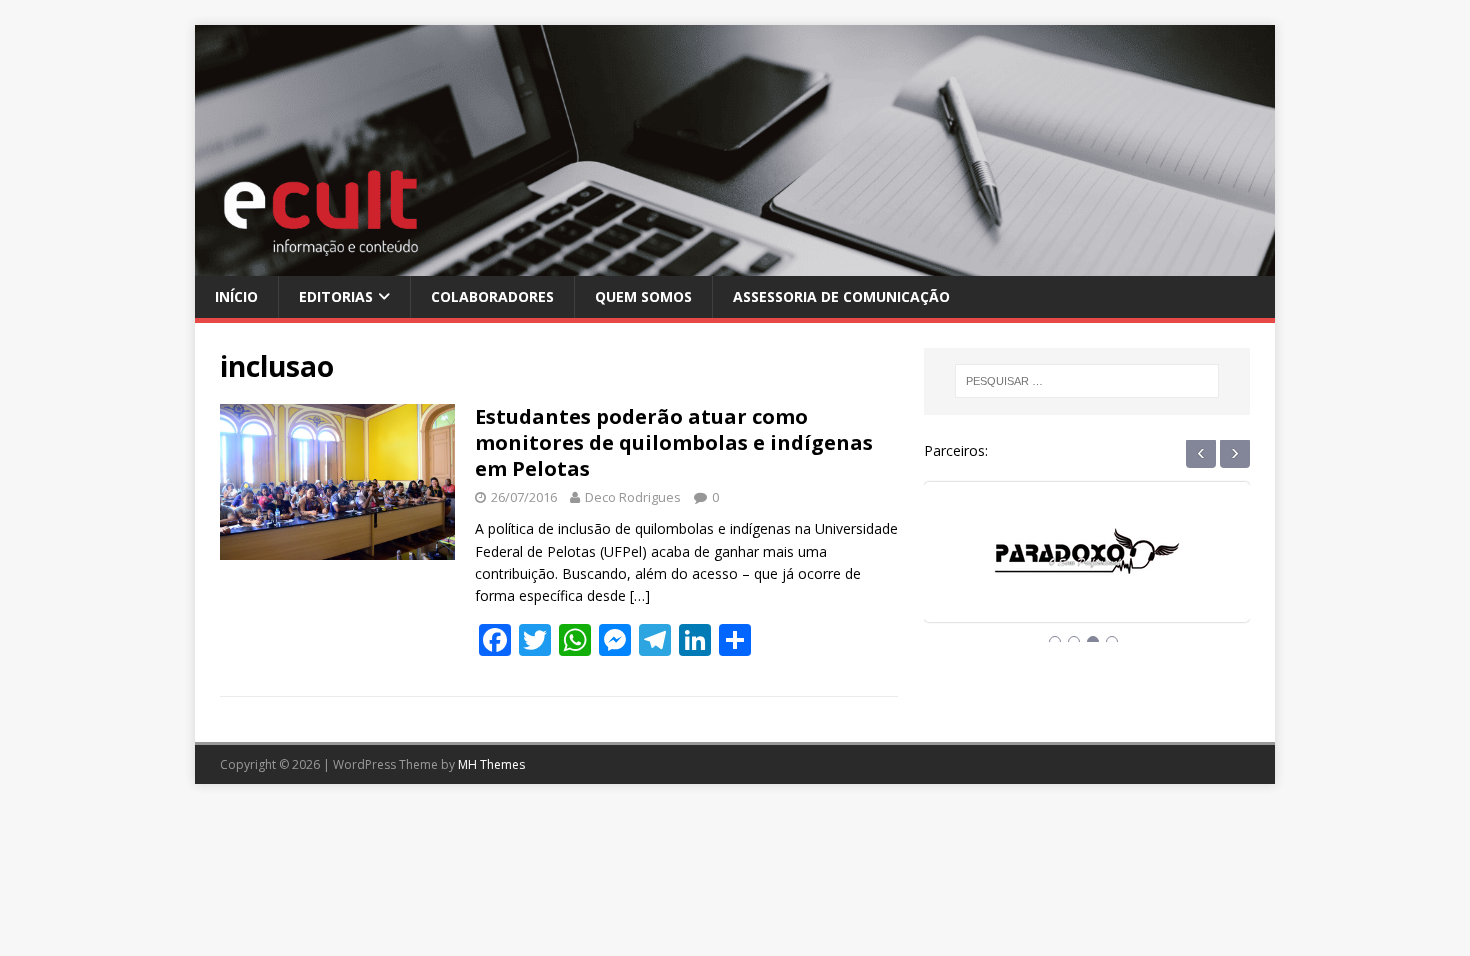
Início (236, 296)
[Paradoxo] (1087, 570)
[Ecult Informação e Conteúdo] (735, 263)
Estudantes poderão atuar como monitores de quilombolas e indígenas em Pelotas (674, 442)
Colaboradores (492, 296)
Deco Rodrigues (633, 497)
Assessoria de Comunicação (841, 296)
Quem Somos (643, 296)
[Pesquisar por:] (1087, 381)
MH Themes (491, 764)
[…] (640, 595)
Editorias (336, 296)
